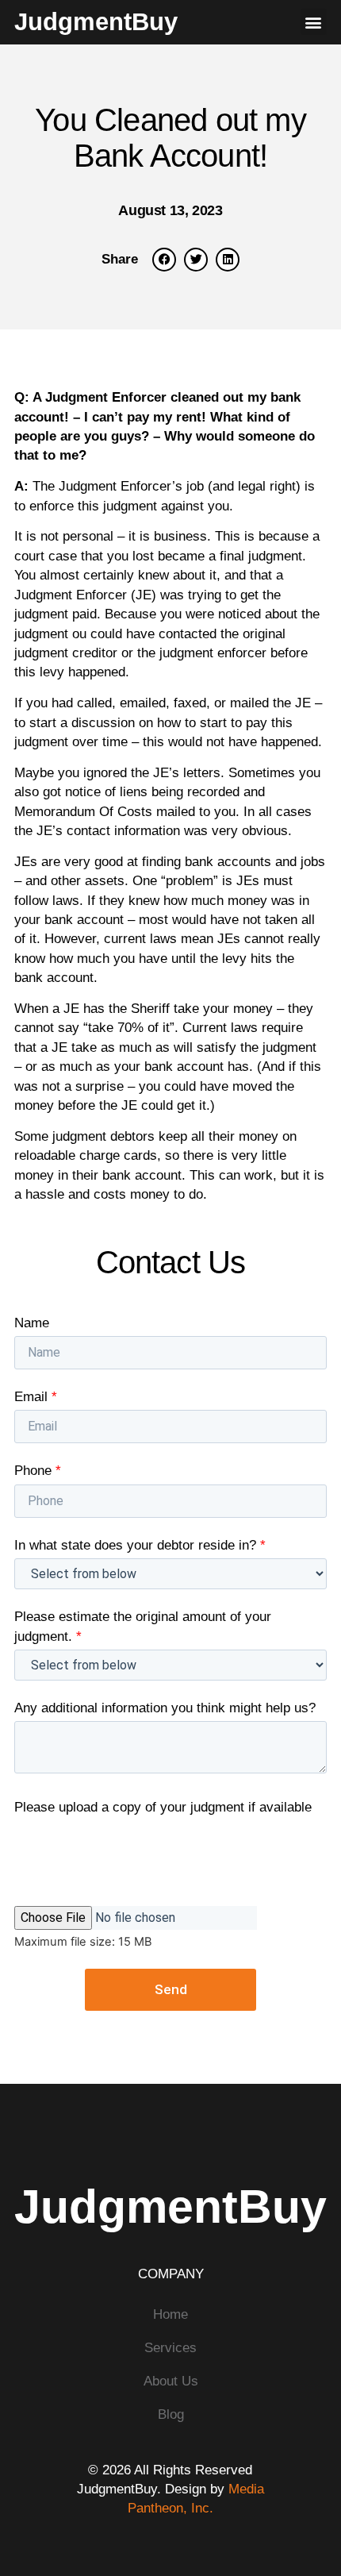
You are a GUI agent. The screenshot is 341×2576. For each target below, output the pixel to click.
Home (170, 2314)
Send (171, 1989)
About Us (171, 2381)
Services (170, 2347)
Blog (171, 2414)
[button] (314, 22)
